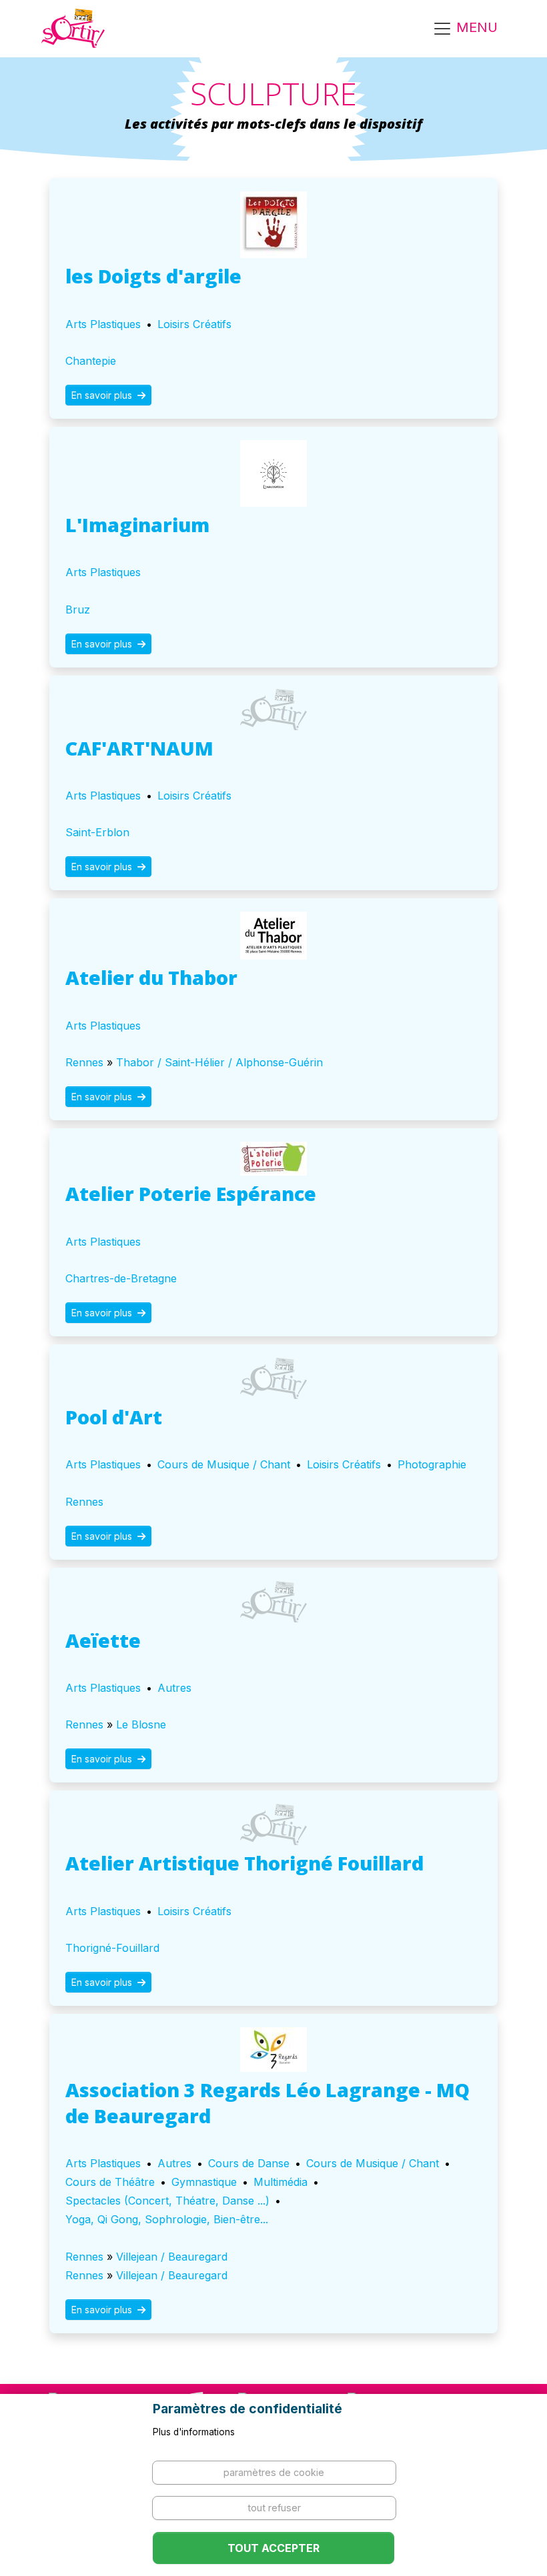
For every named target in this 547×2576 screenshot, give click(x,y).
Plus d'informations (194, 2432)
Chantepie (91, 361)
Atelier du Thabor (151, 977)
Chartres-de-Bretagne (121, 1278)
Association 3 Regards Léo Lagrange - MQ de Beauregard (267, 2103)
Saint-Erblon (97, 832)
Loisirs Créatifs (194, 324)
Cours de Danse (249, 2163)
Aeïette (103, 1640)
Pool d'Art (114, 1417)
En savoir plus (103, 395)
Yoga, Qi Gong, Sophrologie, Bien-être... (167, 2219)
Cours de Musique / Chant (224, 1464)
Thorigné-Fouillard (112, 1948)
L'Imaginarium (137, 524)
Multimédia (281, 2182)
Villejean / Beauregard (172, 2257)
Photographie (432, 1464)
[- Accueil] (73, 29)
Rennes (84, 1062)
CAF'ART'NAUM (139, 748)
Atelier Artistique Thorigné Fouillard (244, 1863)
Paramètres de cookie (274, 2472)
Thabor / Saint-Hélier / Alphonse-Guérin (219, 1062)
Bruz (78, 609)
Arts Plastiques (103, 324)
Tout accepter (273, 2548)
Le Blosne (141, 1724)
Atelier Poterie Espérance (191, 1193)
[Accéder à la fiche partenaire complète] (273, 225)
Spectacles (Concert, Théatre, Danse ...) (167, 2201)
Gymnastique (204, 2182)
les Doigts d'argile (153, 276)
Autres (174, 1688)
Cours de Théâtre (110, 2182)
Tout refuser (274, 2508)
